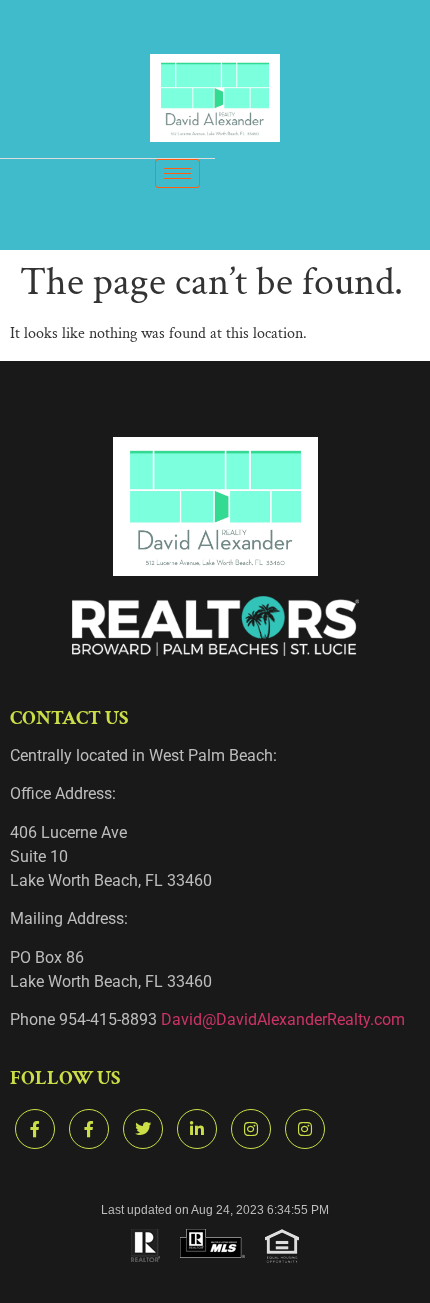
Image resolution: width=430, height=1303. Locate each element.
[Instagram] (251, 1129)
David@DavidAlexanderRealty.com (283, 1019)
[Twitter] (143, 1129)
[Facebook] (35, 1129)
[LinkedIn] (197, 1129)
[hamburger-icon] (177, 173)
